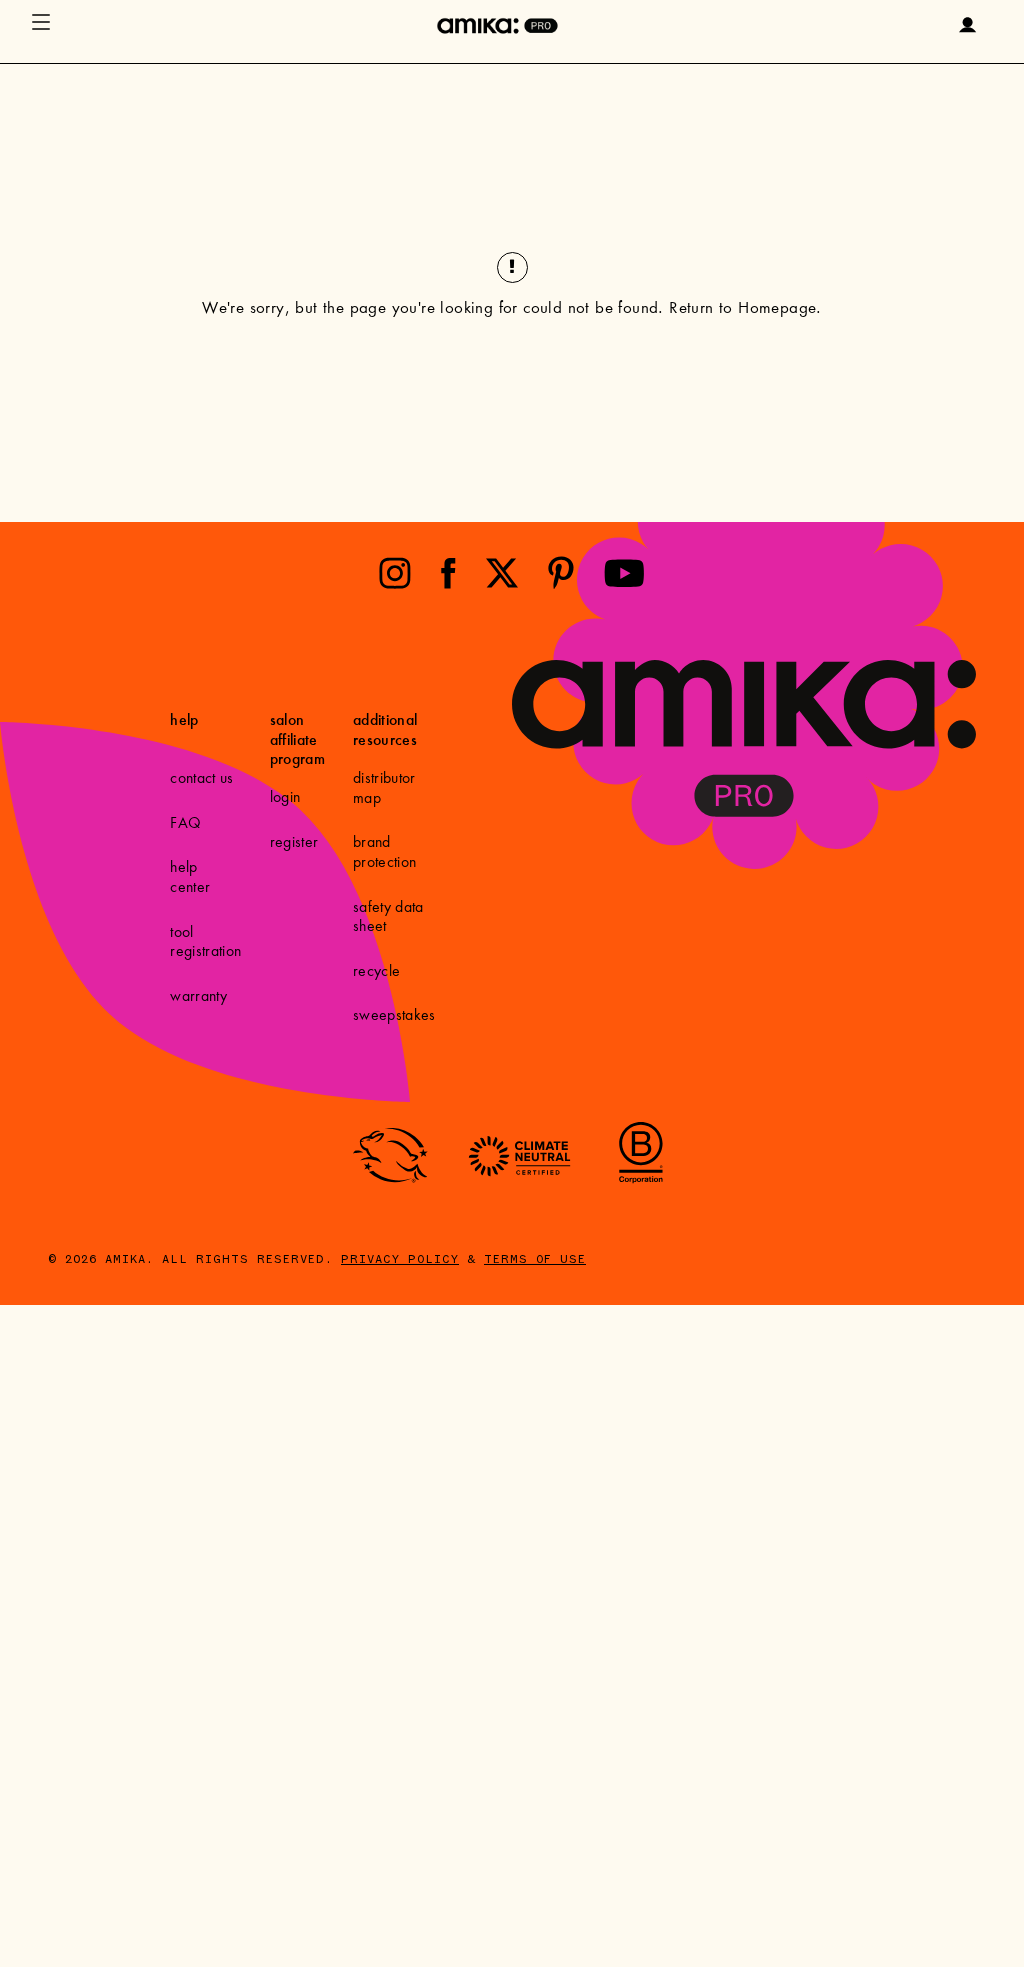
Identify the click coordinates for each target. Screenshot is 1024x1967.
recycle (376, 972)
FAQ (185, 824)
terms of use (535, 1260)
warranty (198, 997)
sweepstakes (394, 1016)
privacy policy (400, 1260)
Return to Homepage (742, 309)
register (294, 843)
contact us (202, 779)
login (285, 798)
